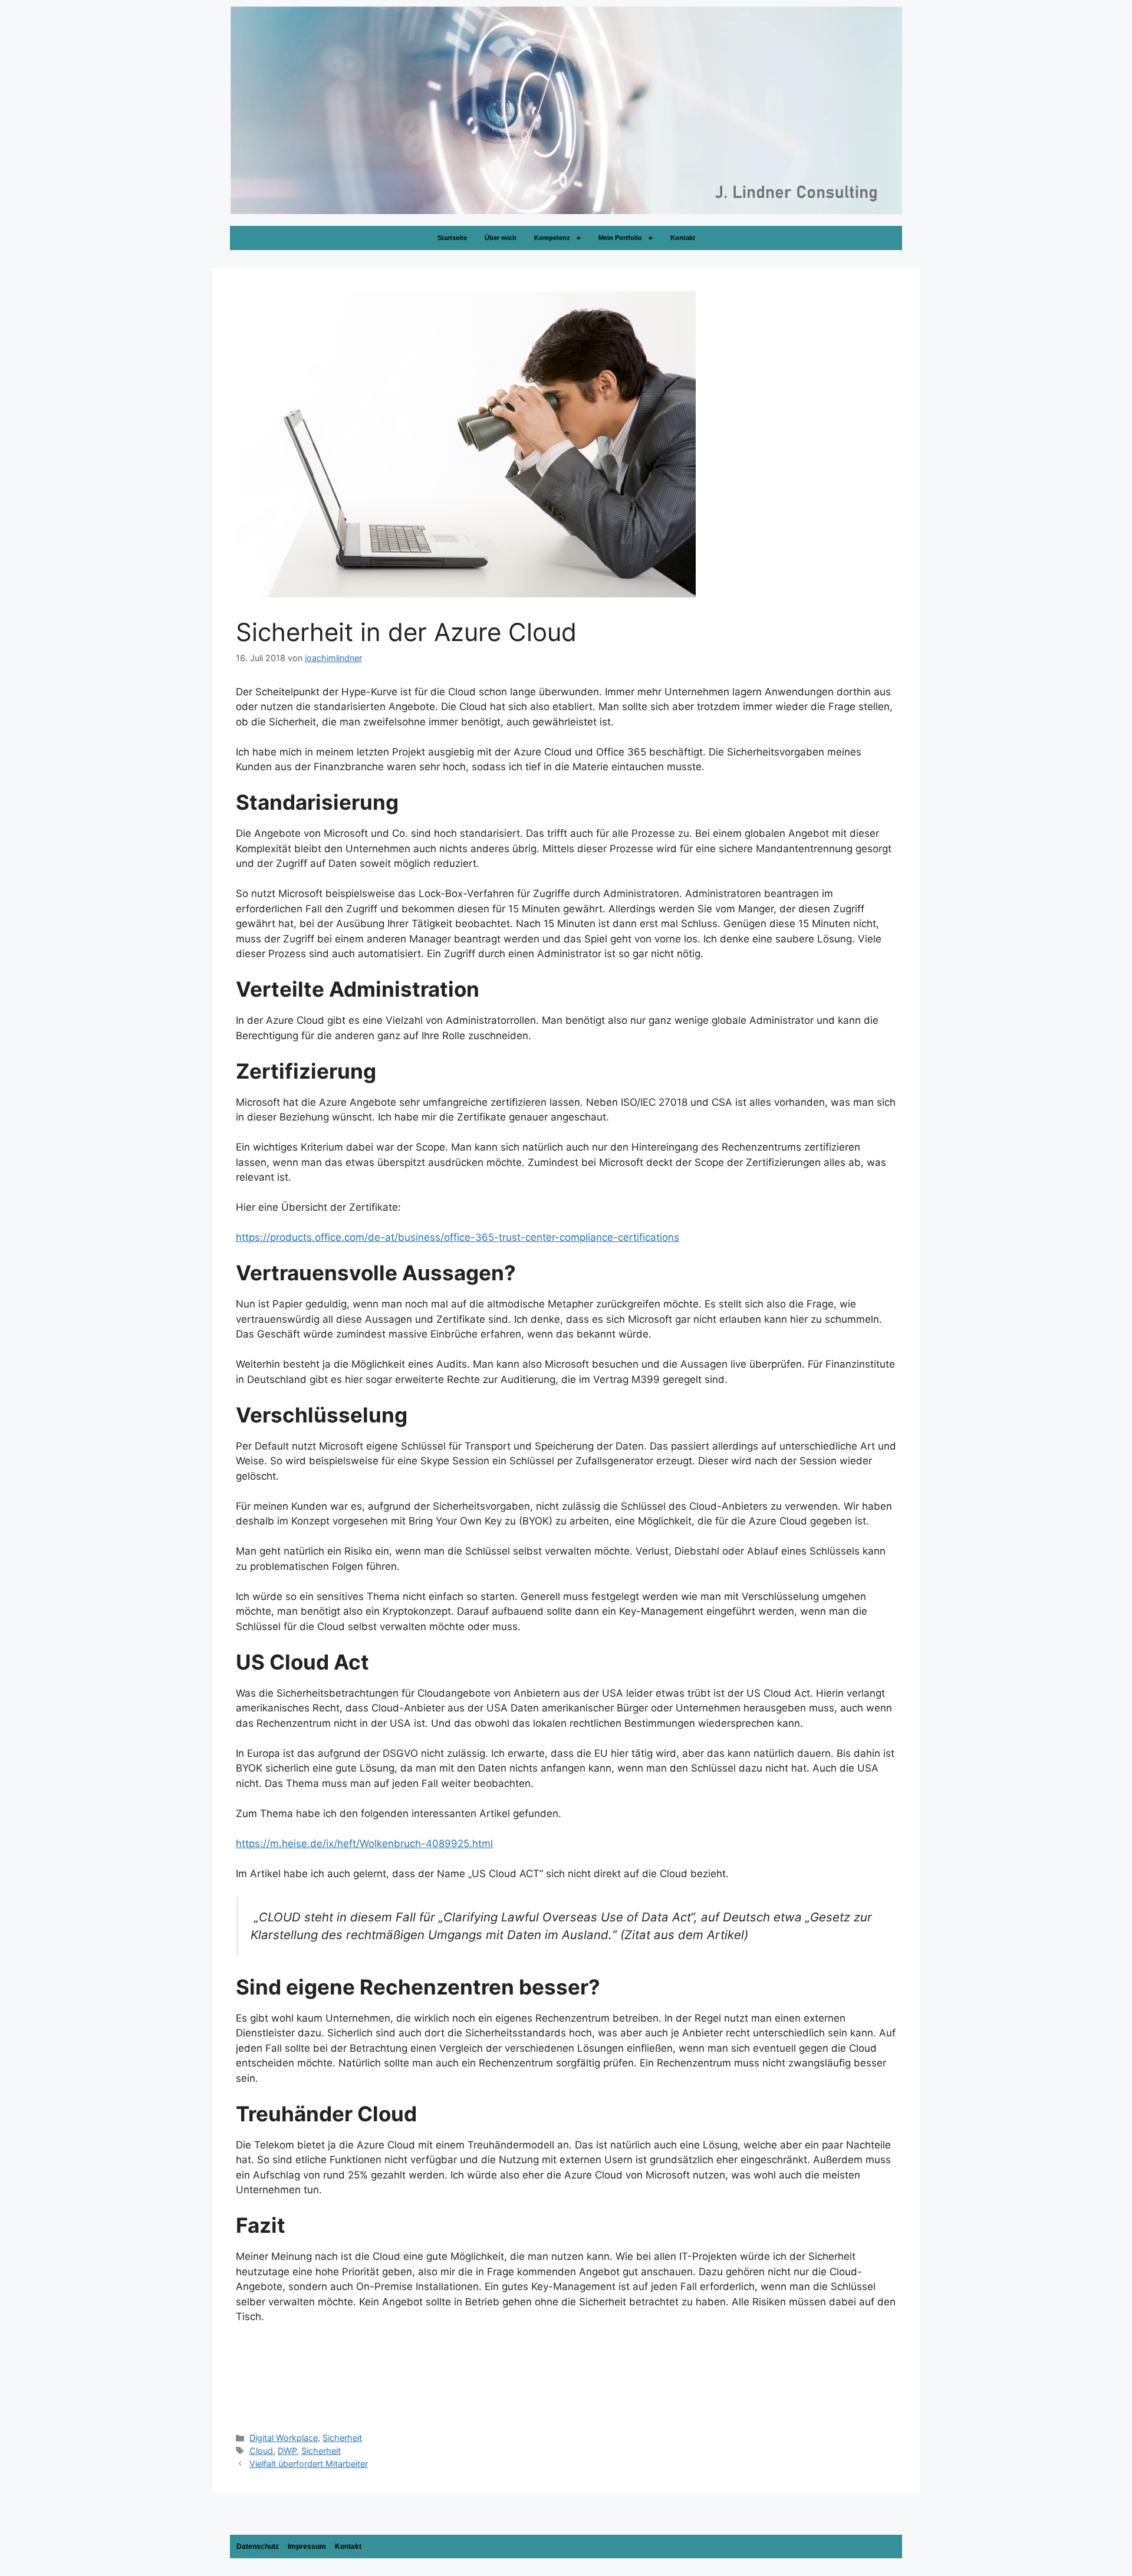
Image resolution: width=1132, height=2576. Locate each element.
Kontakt (683, 238)
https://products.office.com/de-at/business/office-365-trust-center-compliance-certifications (458, 1237)
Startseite (452, 238)
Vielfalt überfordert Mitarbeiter (309, 2464)
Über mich (501, 238)
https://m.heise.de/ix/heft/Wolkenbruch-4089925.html (364, 1844)
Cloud (261, 2451)
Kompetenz (552, 238)
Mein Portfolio (620, 238)
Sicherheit (342, 2438)
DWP (287, 2451)
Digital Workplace (284, 2438)
